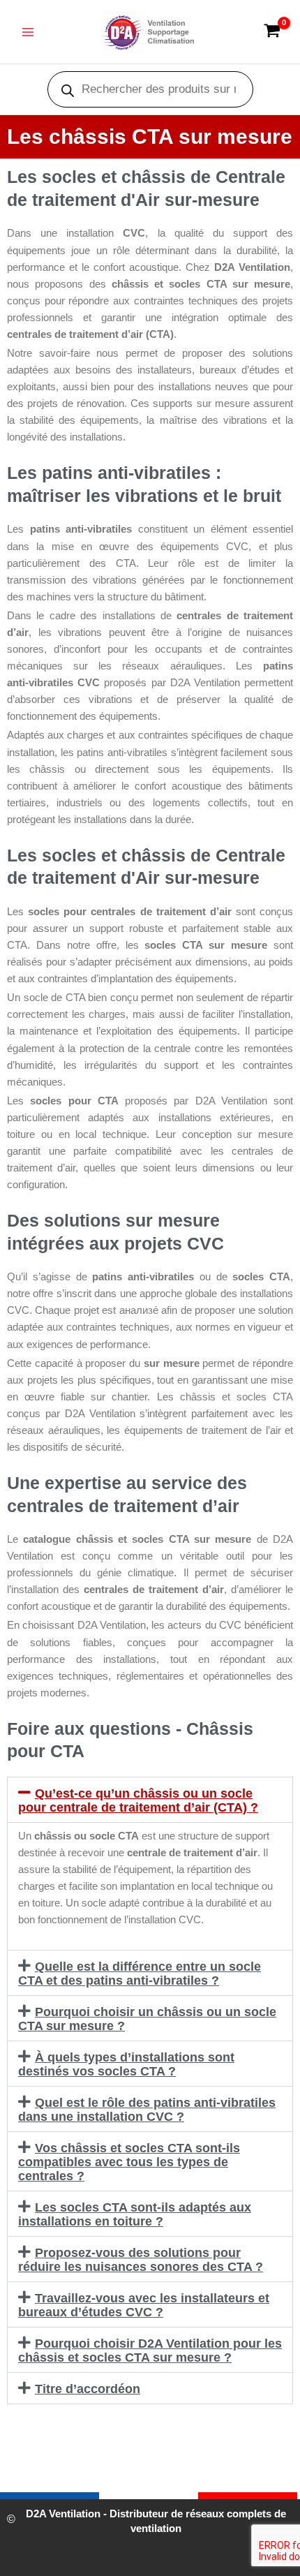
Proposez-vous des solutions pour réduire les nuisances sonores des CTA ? (141, 2260)
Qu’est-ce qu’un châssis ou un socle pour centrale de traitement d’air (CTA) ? (138, 1800)
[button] (150, 1800)
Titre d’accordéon (88, 2389)
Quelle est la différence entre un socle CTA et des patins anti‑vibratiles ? (140, 1974)
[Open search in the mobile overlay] (150, 89)
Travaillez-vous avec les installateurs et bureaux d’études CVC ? (144, 2305)
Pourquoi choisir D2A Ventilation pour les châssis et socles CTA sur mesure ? (150, 2351)
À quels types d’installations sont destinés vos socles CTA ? (126, 2064)
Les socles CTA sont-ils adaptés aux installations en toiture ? (135, 2214)
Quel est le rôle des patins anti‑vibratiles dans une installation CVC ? (147, 2110)
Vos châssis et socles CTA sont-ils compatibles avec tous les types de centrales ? (129, 2162)
